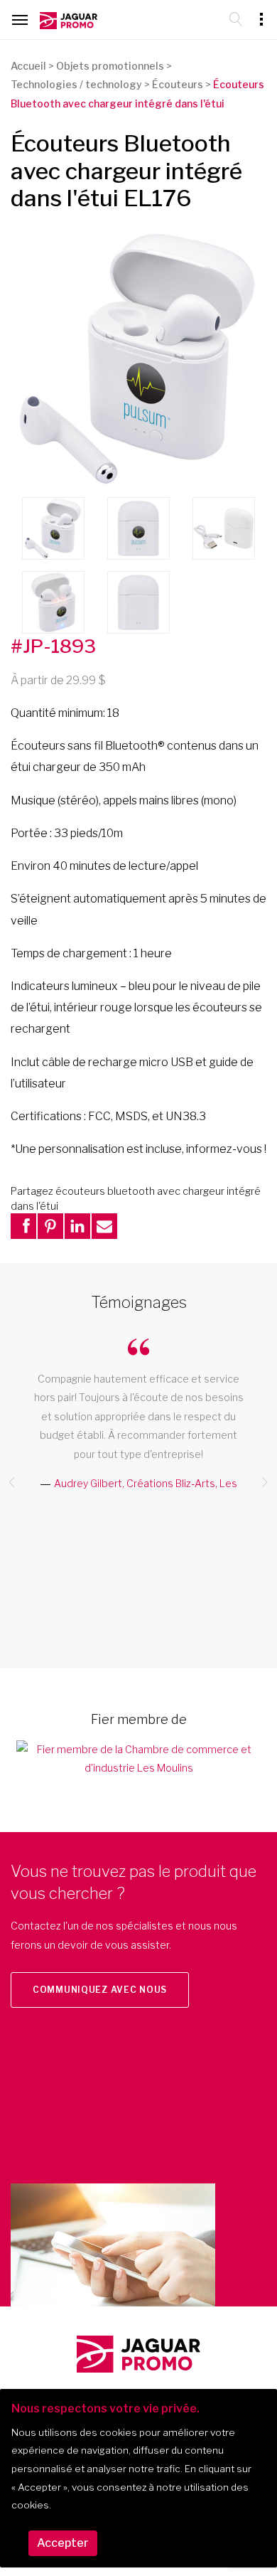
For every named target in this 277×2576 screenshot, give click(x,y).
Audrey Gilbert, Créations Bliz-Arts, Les (146, 1483)
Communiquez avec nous (100, 1990)
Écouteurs (178, 84)
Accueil (28, 66)
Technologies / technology (76, 84)
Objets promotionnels (110, 66)
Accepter (63, 2543)
